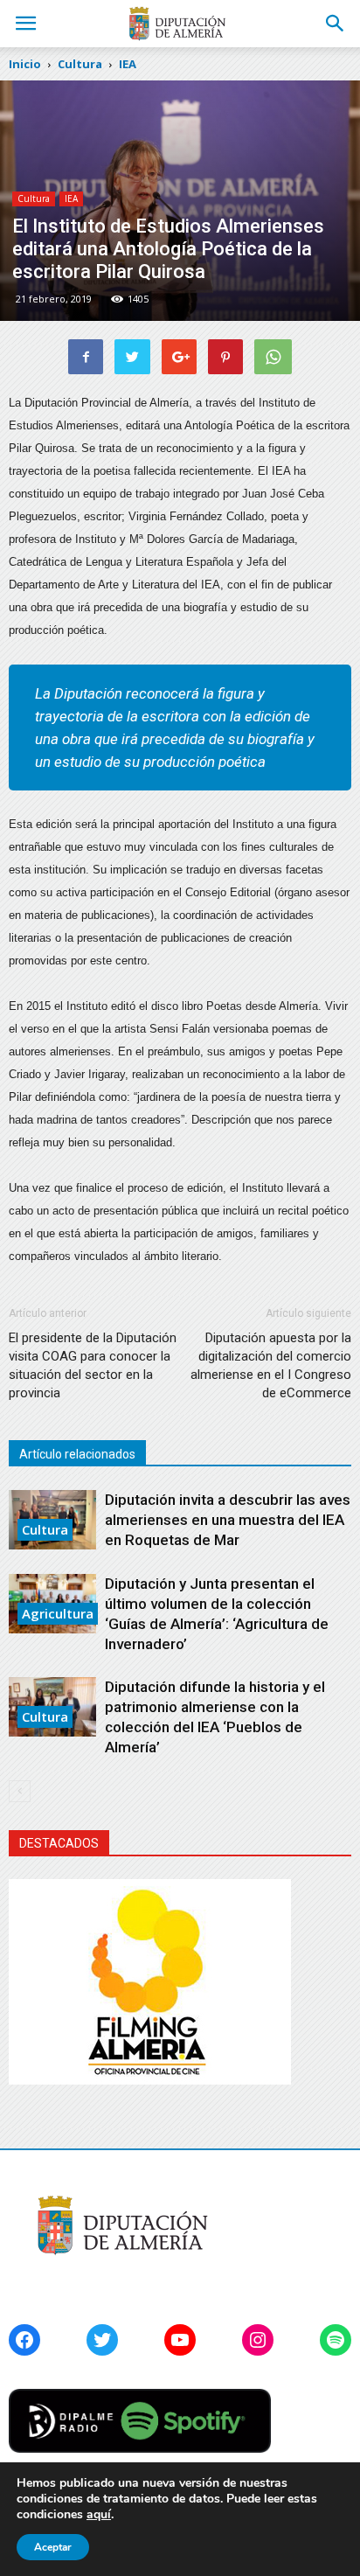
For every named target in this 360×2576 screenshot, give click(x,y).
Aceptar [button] (53, 2547)
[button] (336, 24)
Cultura (34, 198)
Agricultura (58, 1613)
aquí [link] (99, 2514)
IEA (71, 198)
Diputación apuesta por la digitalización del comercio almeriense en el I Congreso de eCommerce (271, 1365)
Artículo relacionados (77, 1454)
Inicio (25, 64)
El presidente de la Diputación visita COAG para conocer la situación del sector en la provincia (93, 1365)
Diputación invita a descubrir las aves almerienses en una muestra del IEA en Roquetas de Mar (228, 1520)
